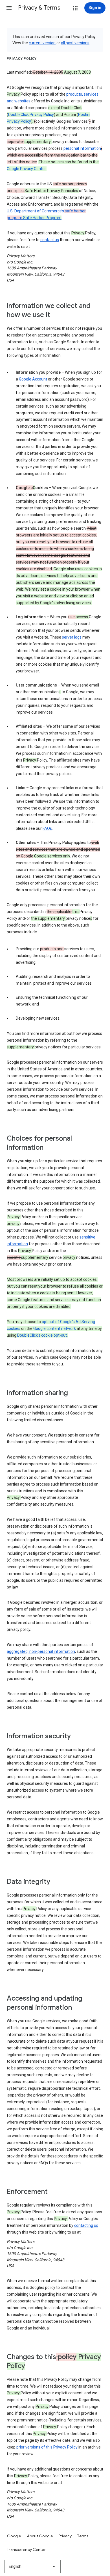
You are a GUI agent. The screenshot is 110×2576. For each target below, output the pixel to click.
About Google (40, 2536)
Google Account (33, 379)
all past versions (75, 43)
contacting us (86, 2225)
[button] (9, 8)
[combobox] (32, 2566)
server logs (72, 637)
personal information (82, 148)
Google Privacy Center (26, 169)
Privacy (65, 2536)
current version (42, 43)
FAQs (47, 828)
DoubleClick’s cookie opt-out (42, 1335)
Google (14, 2536)
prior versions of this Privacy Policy (47, 2447)
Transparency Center (26, 2549)
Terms (83, 2536)
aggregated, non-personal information (41, 1651)
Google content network (55, 1328)
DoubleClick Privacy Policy (31, 115)
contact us (50, 240)
